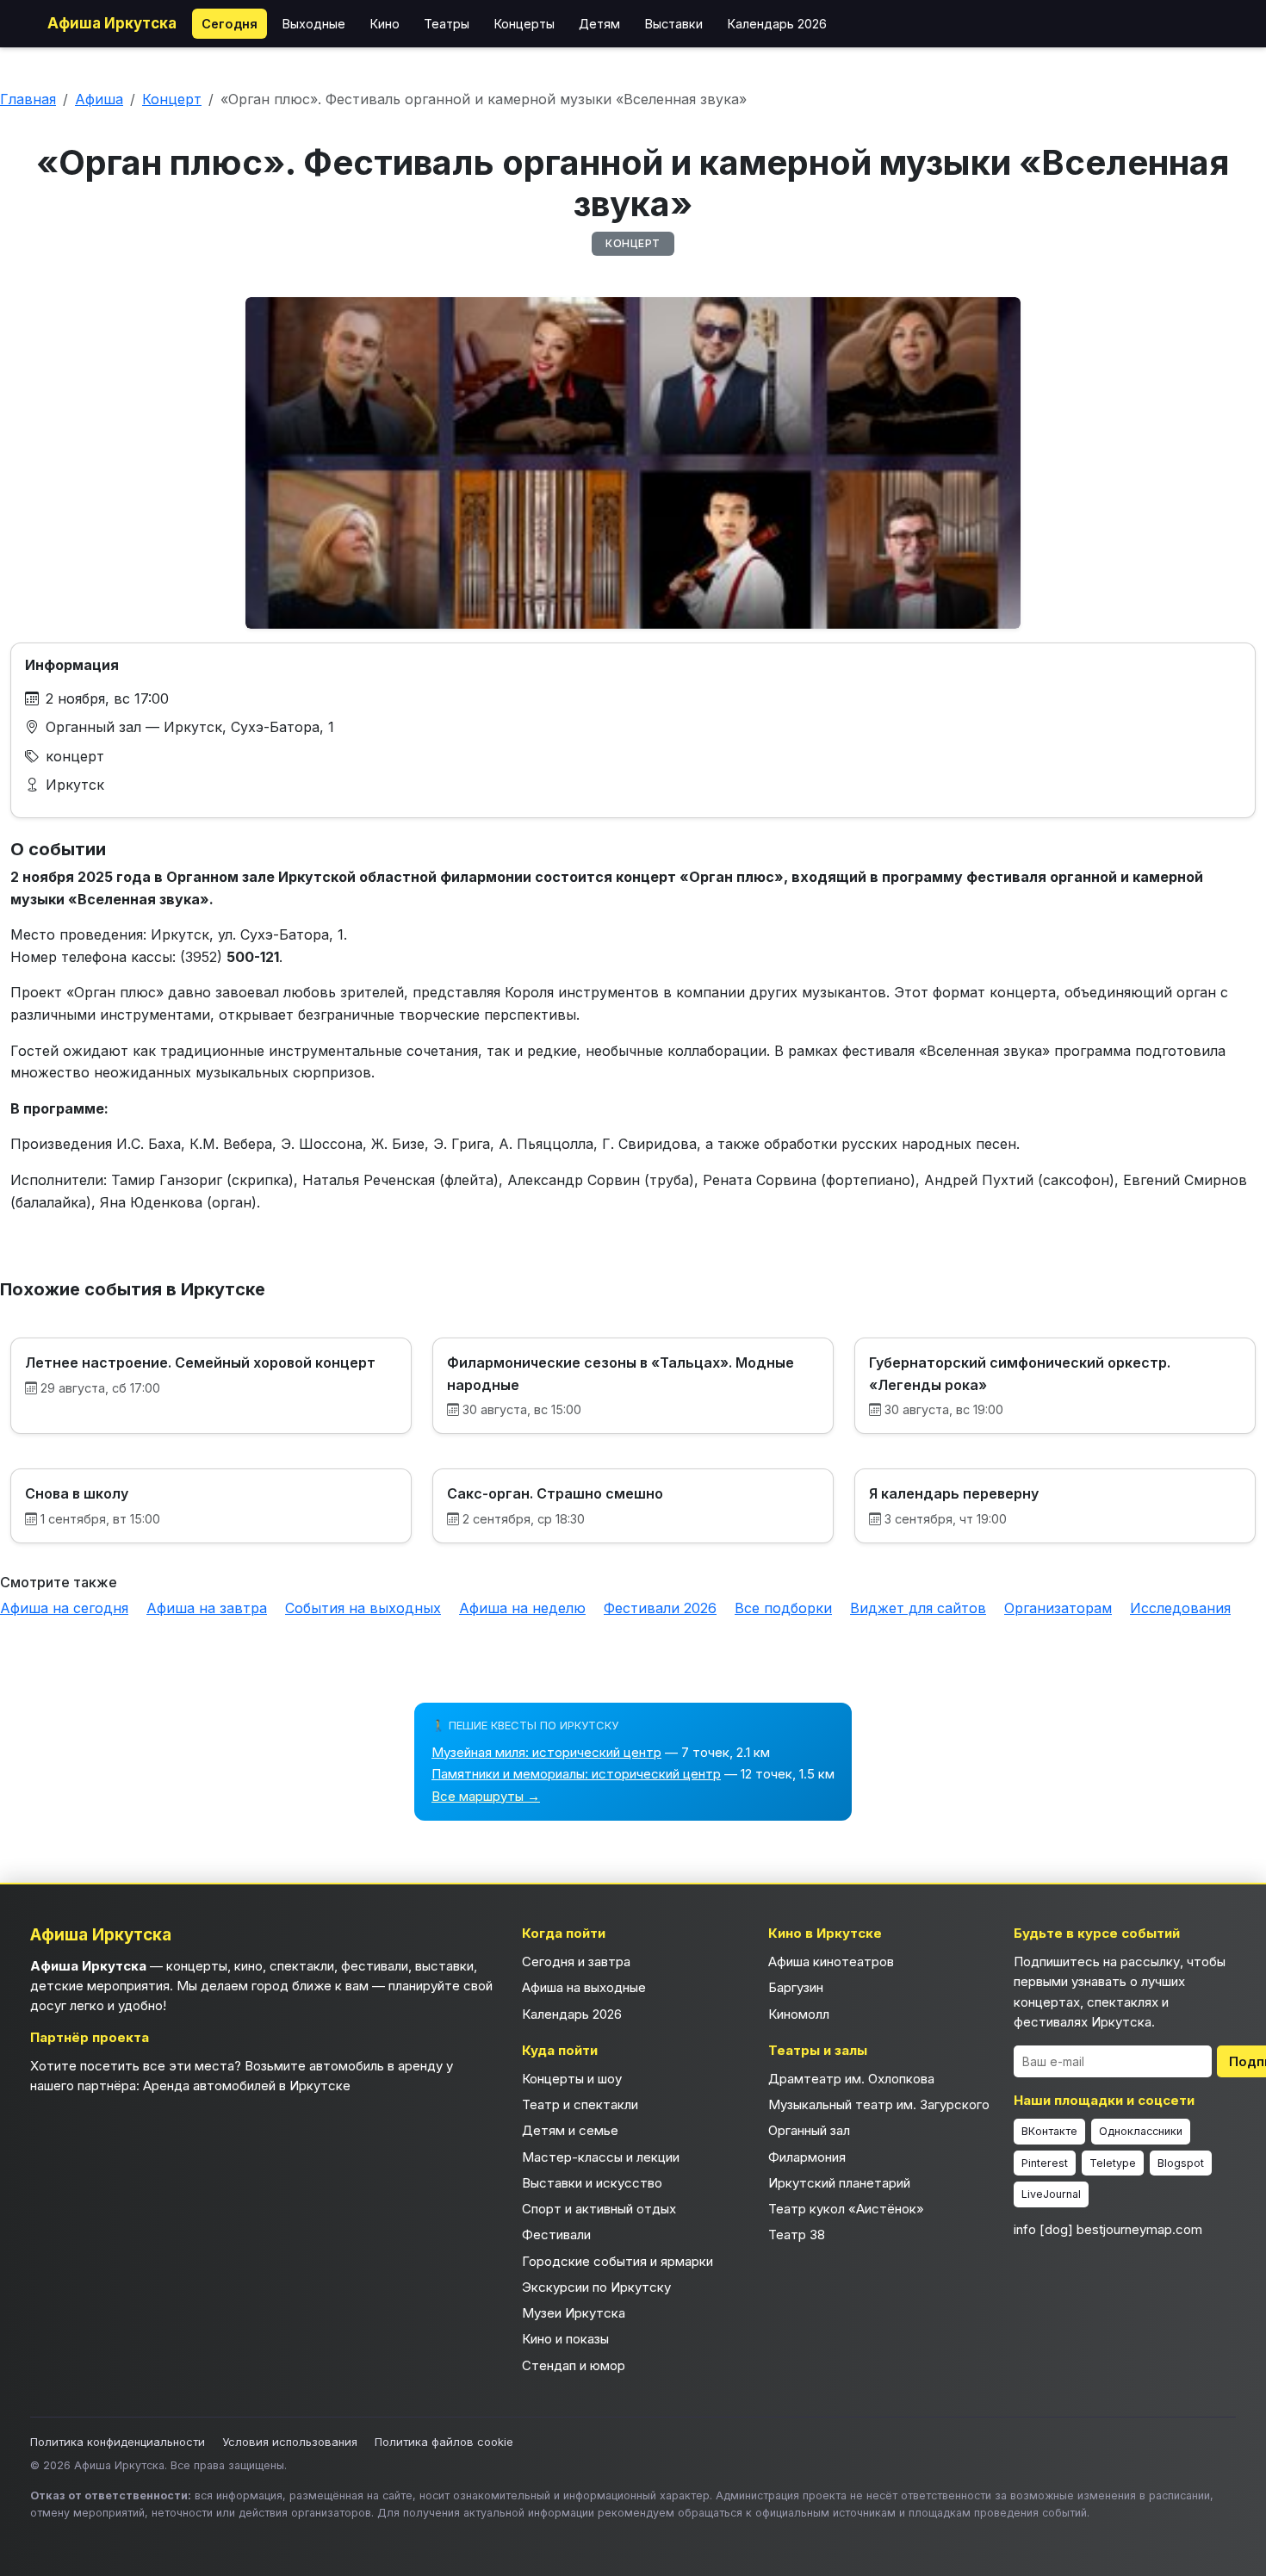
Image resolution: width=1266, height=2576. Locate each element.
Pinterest (1045, 2163)
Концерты (524, 24)
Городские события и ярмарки (617, 2261)
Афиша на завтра (207, 1608)
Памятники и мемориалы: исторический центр (576, 1774)
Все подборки (783, 1608)
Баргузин (796, 1987)
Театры (447, 24)
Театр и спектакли (580, 2104)
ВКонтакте (1049, 2131)
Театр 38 (797, 2235)
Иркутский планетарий (839, 2183)
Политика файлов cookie (444, 2442)
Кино (385, 24)
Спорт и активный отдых (599, 2209)
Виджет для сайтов (918, 1608)
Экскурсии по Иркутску (596, 2287)
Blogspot (1181, 2163)
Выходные (313, 24)
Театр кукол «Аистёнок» (846, 2209)
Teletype (1113, 2163)
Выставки (673, 24)
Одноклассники (1141, 2131)
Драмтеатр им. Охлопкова (851, 2079)
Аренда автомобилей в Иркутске (247, 2086)
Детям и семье (570, 2130)
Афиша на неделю (522, 1608)
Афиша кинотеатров (831, 1961)
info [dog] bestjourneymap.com (1108, 2229)
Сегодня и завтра (576, 1961)
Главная (28, 99)
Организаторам (1058, 1608)
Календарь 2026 (777, 24)
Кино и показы (565, 2339)
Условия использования (290, 2442)
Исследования (1180, 1608)
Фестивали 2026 (660, 1608)
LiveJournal (1051, 2194)
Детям (599, 24)
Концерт (172, 99)
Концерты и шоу (572, 2079)
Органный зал (809, 2130)
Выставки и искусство (592, 2183)
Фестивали (556, 2235)
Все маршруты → (486, 1796)
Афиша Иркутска (112, 23)
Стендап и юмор (574, 2365)
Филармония (807, 2157)
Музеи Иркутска (574, 2313)
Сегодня (230, 24)
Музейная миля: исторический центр (546, 1752)
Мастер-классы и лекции (601, 2157)
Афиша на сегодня (64, 1608)
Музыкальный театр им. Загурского (879, 2104)
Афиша (99, 99)
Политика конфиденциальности (118, 2442)
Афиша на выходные (584, 1987)
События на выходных (363, 1608)
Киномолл (799, 2014)
